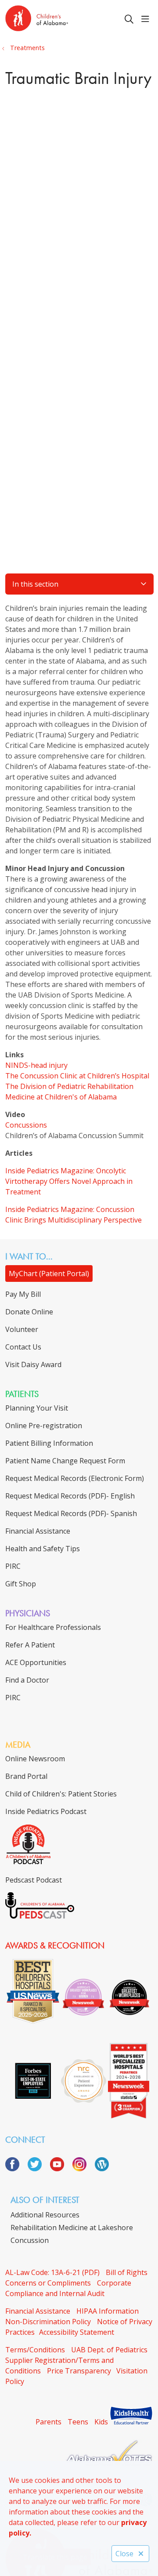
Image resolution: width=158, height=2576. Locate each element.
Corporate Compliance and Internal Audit (68, 2288)
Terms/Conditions (35, 2350)
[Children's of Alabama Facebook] (16, 2169)
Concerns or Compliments (48, 2283)
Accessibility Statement (77, 2332)
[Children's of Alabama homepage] (59, 20)
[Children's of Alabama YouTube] (60, 2169)
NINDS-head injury (36, 1065)
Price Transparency (79, 2371)
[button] (147, 19)
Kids (101, 2422)
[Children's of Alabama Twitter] (38, 2169)
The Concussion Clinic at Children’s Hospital (77, 1076)
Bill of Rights (127, 2272)
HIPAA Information (108, 2311)
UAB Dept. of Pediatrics (109, 2350)
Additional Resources (45, 2215)
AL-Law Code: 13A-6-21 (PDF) (52, 2272)
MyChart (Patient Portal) (49, 1273)
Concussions (26, 1125)
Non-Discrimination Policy (48, 2322)
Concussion (30, 2240)
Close (124, 2554)
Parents (48, 2422)
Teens (78, 2422)
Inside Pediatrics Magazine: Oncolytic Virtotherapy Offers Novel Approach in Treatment (69, 1181)
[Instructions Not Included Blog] (102, 2169)
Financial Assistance (38, 2311)
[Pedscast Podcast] (40, 1916)
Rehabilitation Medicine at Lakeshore (72, 2228)
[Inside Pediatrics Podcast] (28, 1862)
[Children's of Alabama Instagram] (83, 2169)
